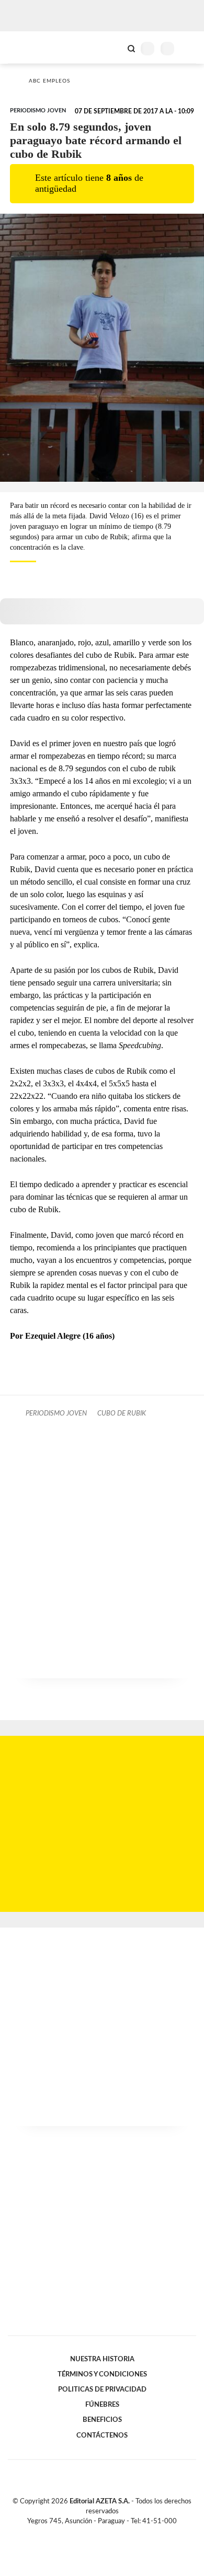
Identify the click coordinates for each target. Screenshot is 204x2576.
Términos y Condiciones (102, 2374)
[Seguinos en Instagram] (120, 2533)
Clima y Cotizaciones (114, 48)
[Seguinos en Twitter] (98, 2533)
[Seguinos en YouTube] (109, 2533)
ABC (27, 47)
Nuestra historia (102, 2359)
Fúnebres (102, 2405)
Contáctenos (102, 2435)
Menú (190, 48)
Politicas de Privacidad (102, 2389)
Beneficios (102, 2420)
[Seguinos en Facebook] (87, 2533)
